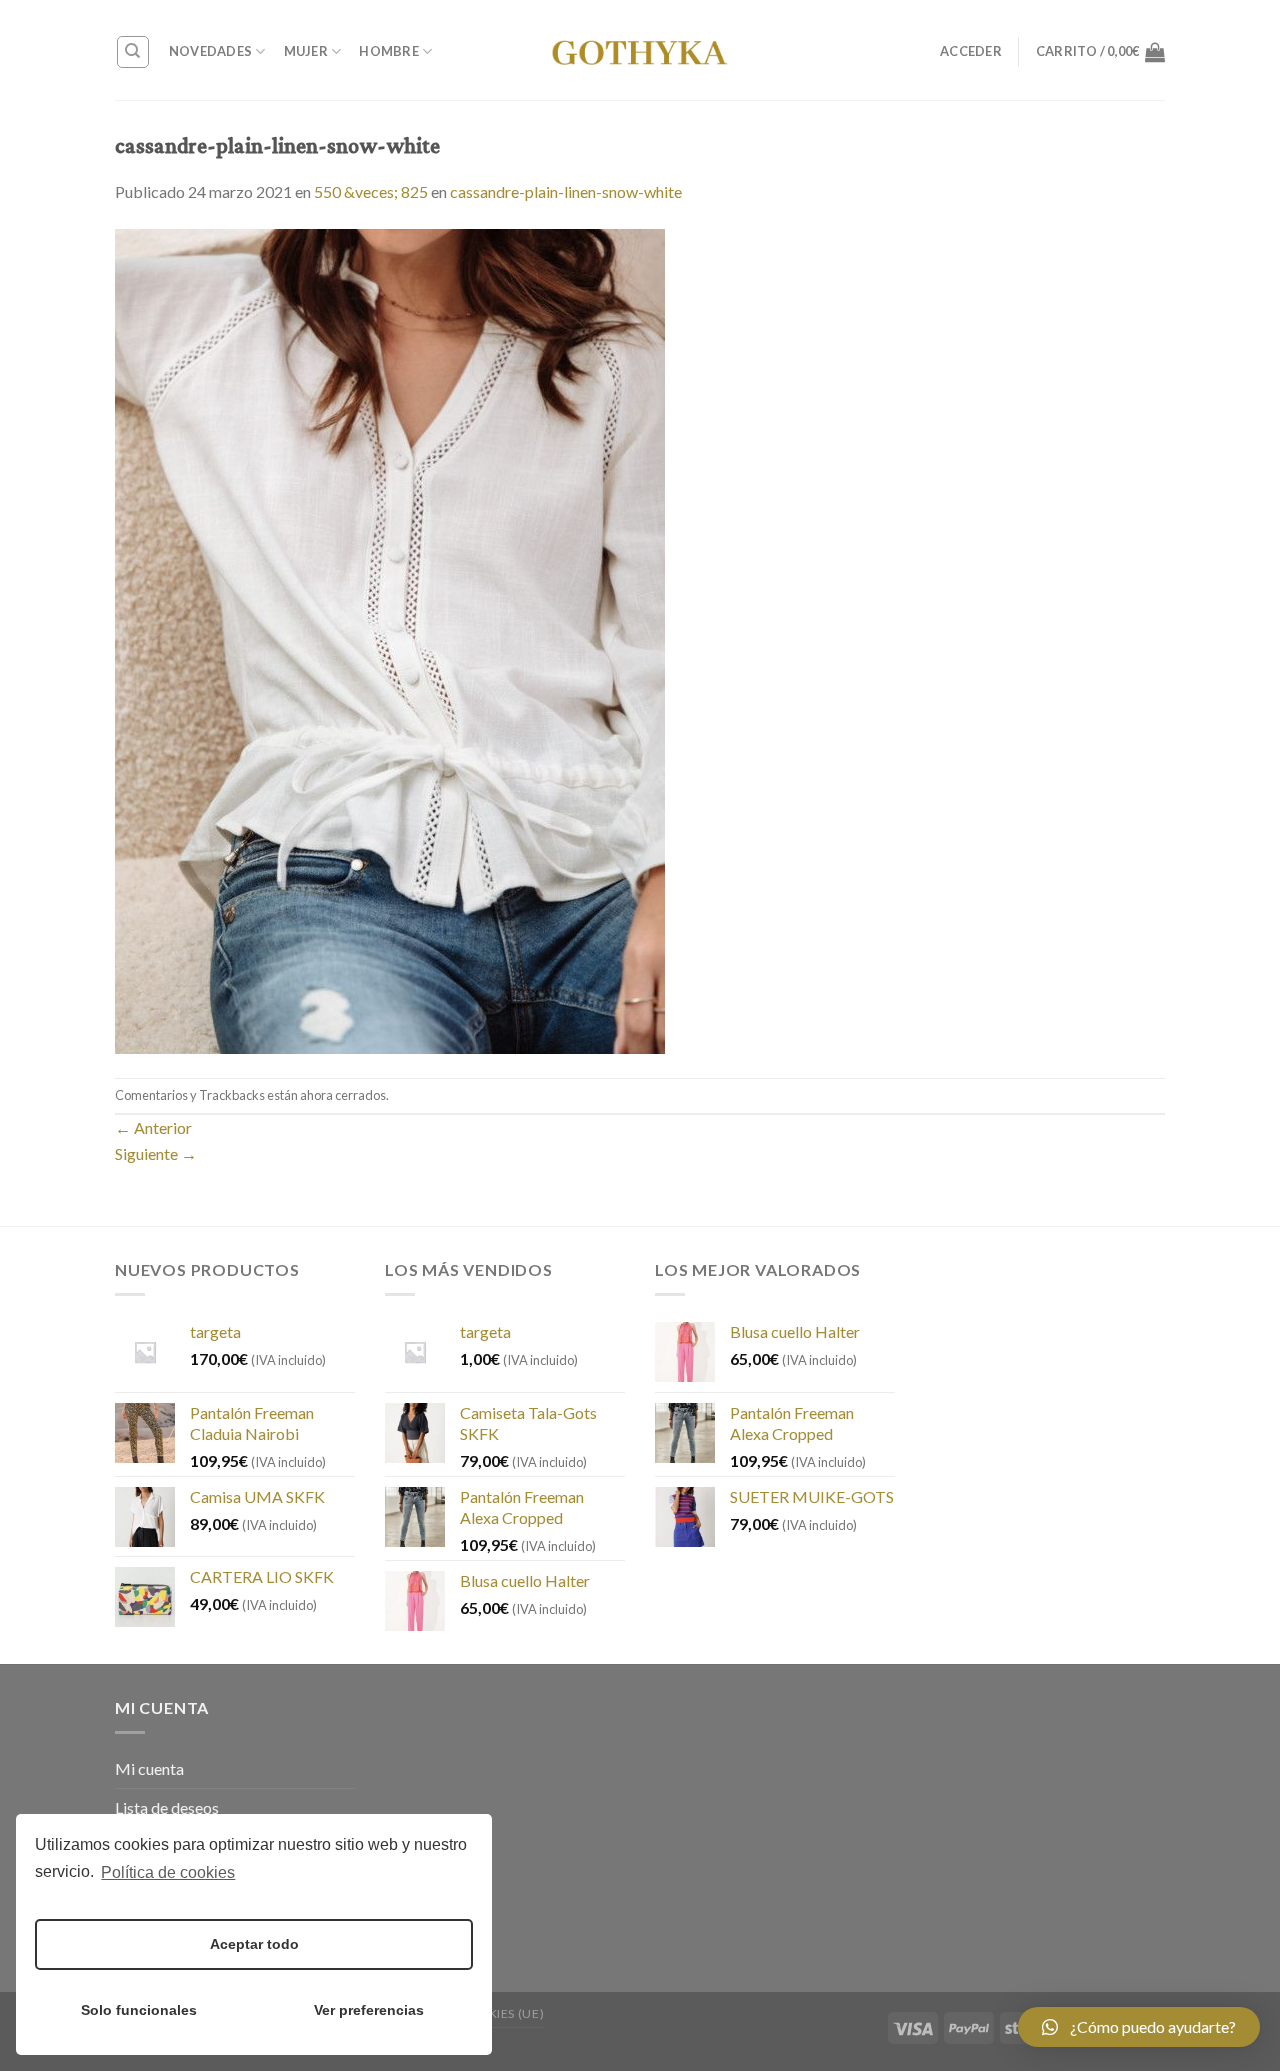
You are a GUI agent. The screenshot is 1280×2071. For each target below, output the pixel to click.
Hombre (389, 51)
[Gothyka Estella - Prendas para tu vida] (640, 50)
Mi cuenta (149, 1768)
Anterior (153, 1127)
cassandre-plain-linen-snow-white (566, 191)
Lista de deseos (167, 1807)
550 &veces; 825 (371, 191)
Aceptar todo (254, 1944)
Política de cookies (168, 1872)
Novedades (210, 51)
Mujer (306, 51)
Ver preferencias (369, 2010)
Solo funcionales (139, 2010)
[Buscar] (133, 52)
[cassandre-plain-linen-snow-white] (390, 638)
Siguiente (156, 1153)
